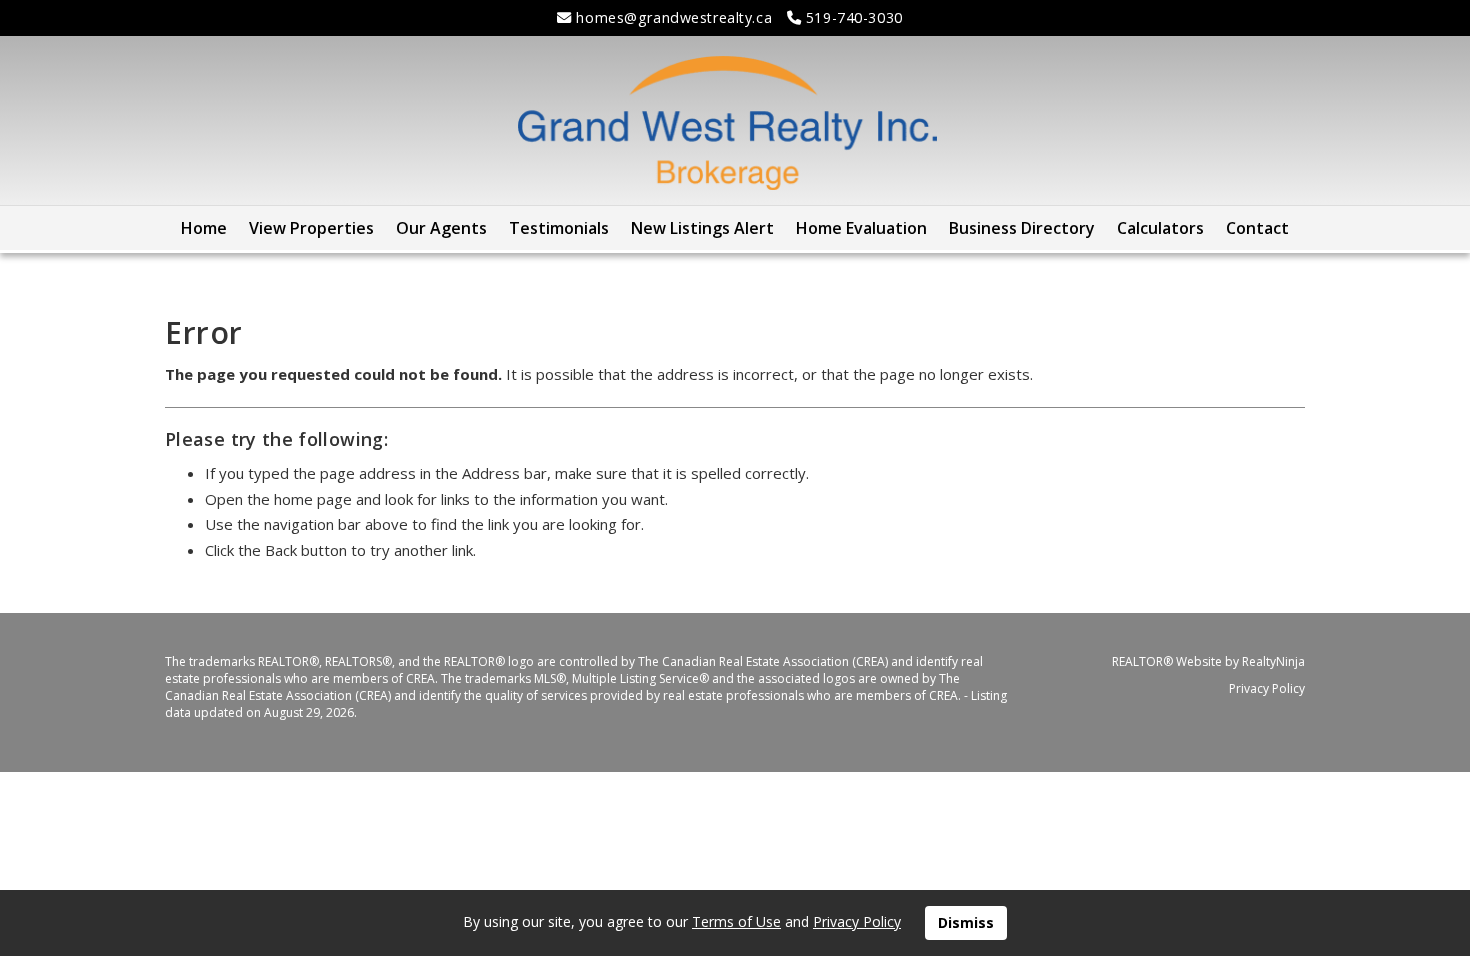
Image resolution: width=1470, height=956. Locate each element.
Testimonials (559, 228)
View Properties (311, 228)
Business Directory (1022, 228)
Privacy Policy (1267, 688)
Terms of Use (736, 921)
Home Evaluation (861, 228)
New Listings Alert (702, 228)
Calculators (1160, 228)
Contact (1257, 228)
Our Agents (441, 228)
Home (204, 228)
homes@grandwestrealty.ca (672, 17)
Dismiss (966, 922)
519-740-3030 (851, 17)
